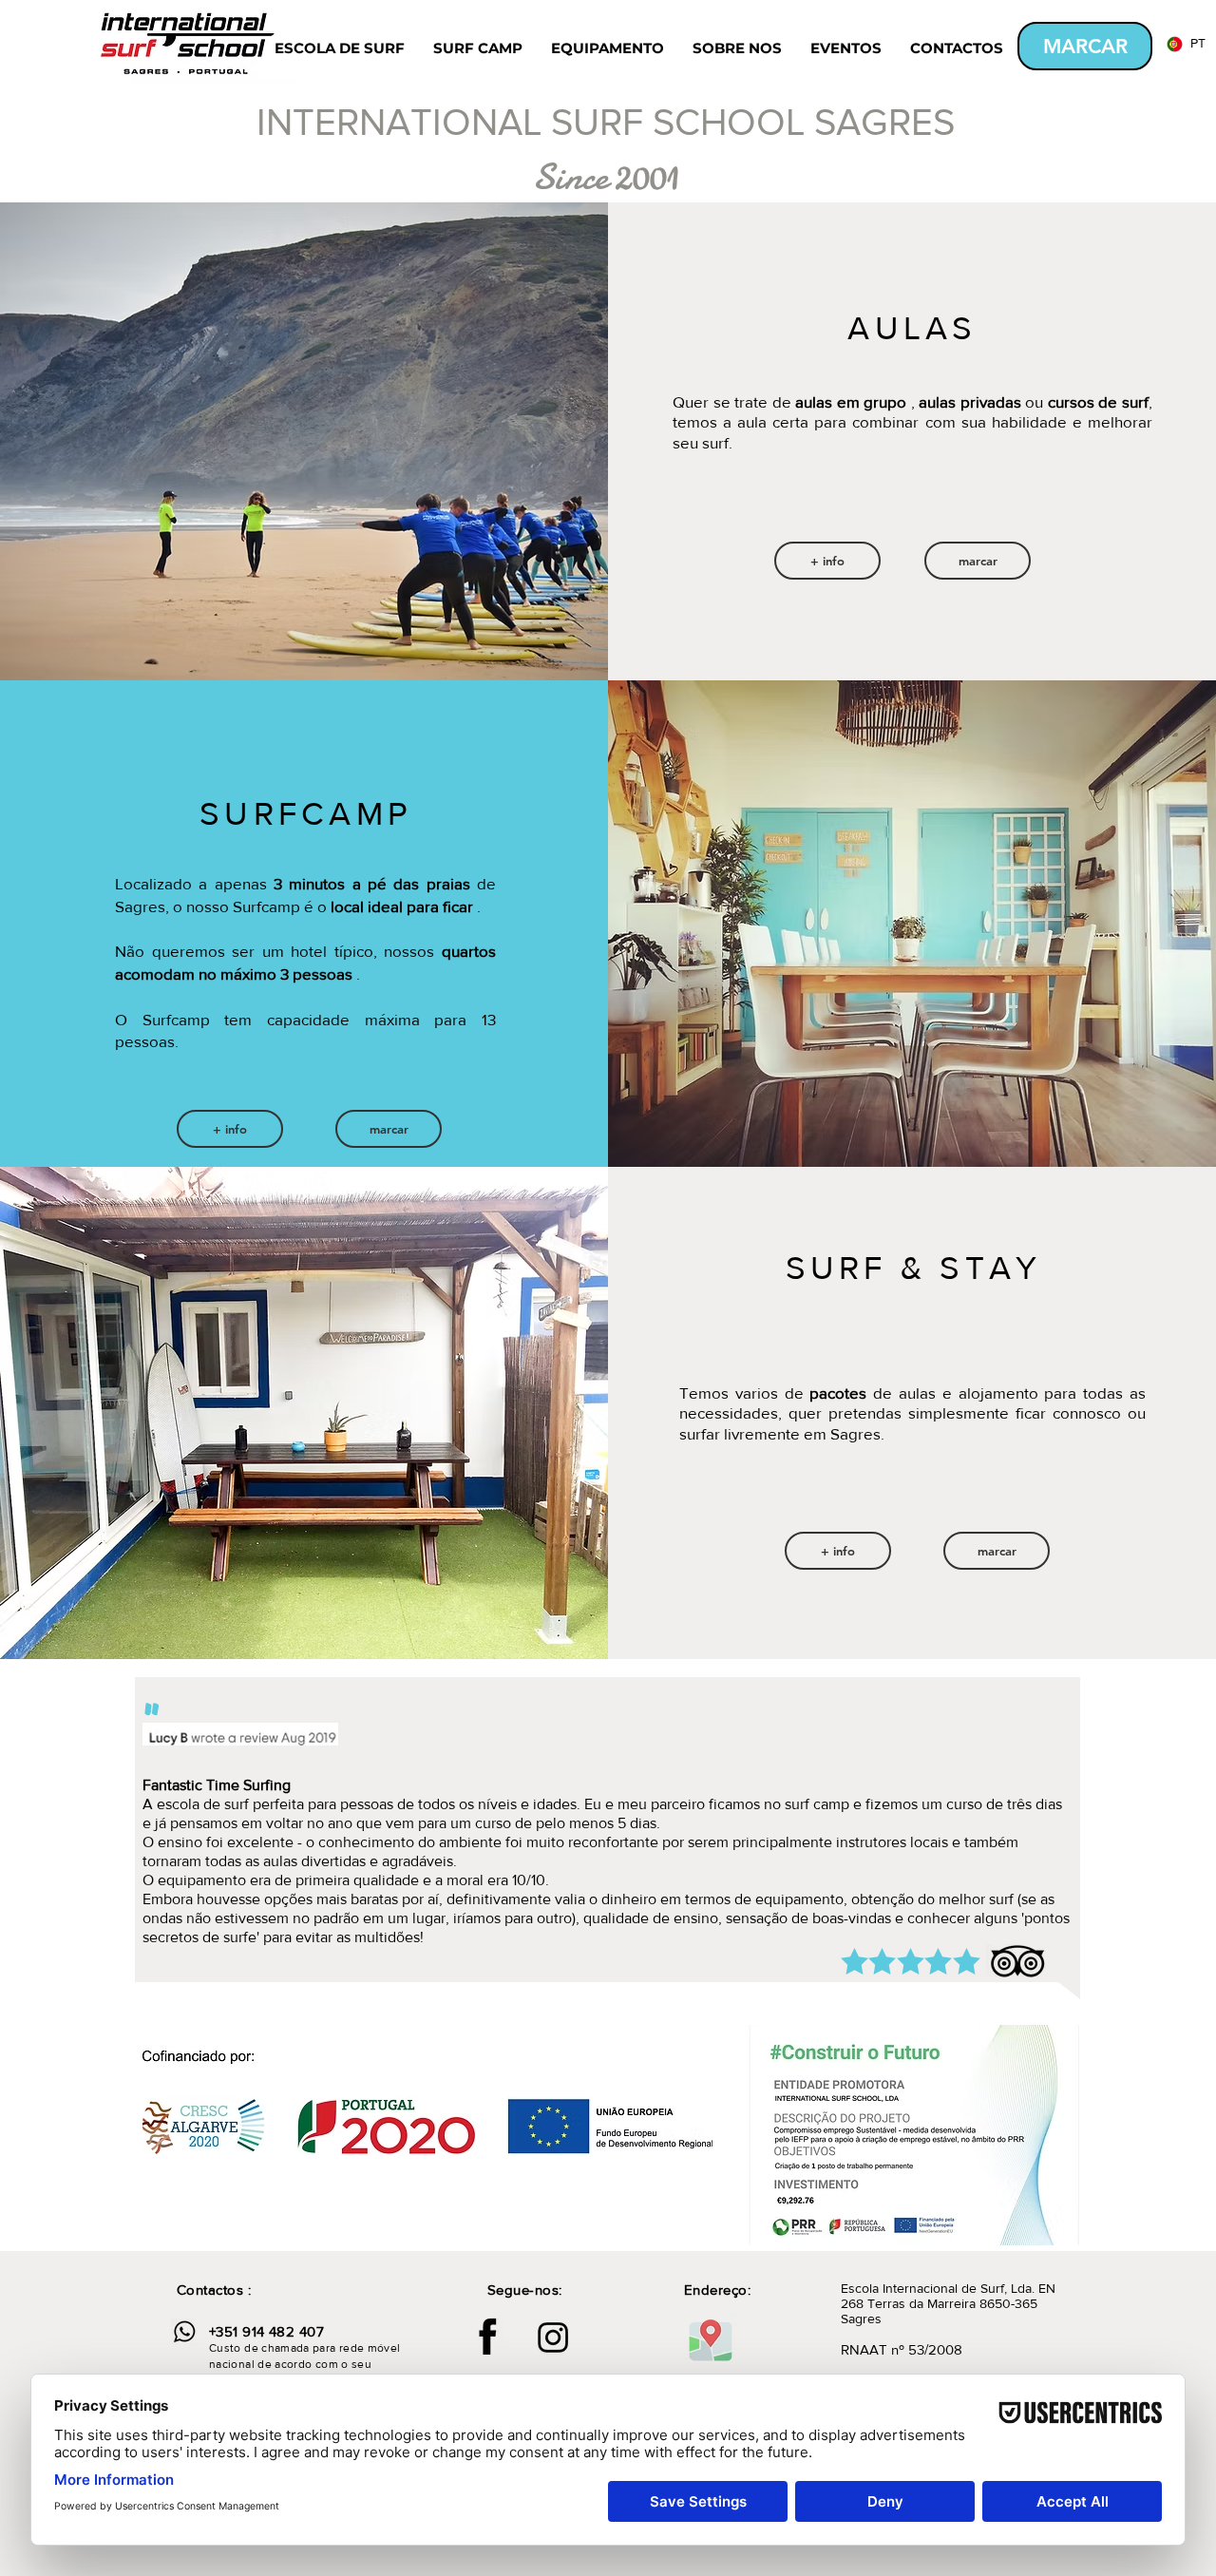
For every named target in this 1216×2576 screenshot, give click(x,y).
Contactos (210, 2290)
